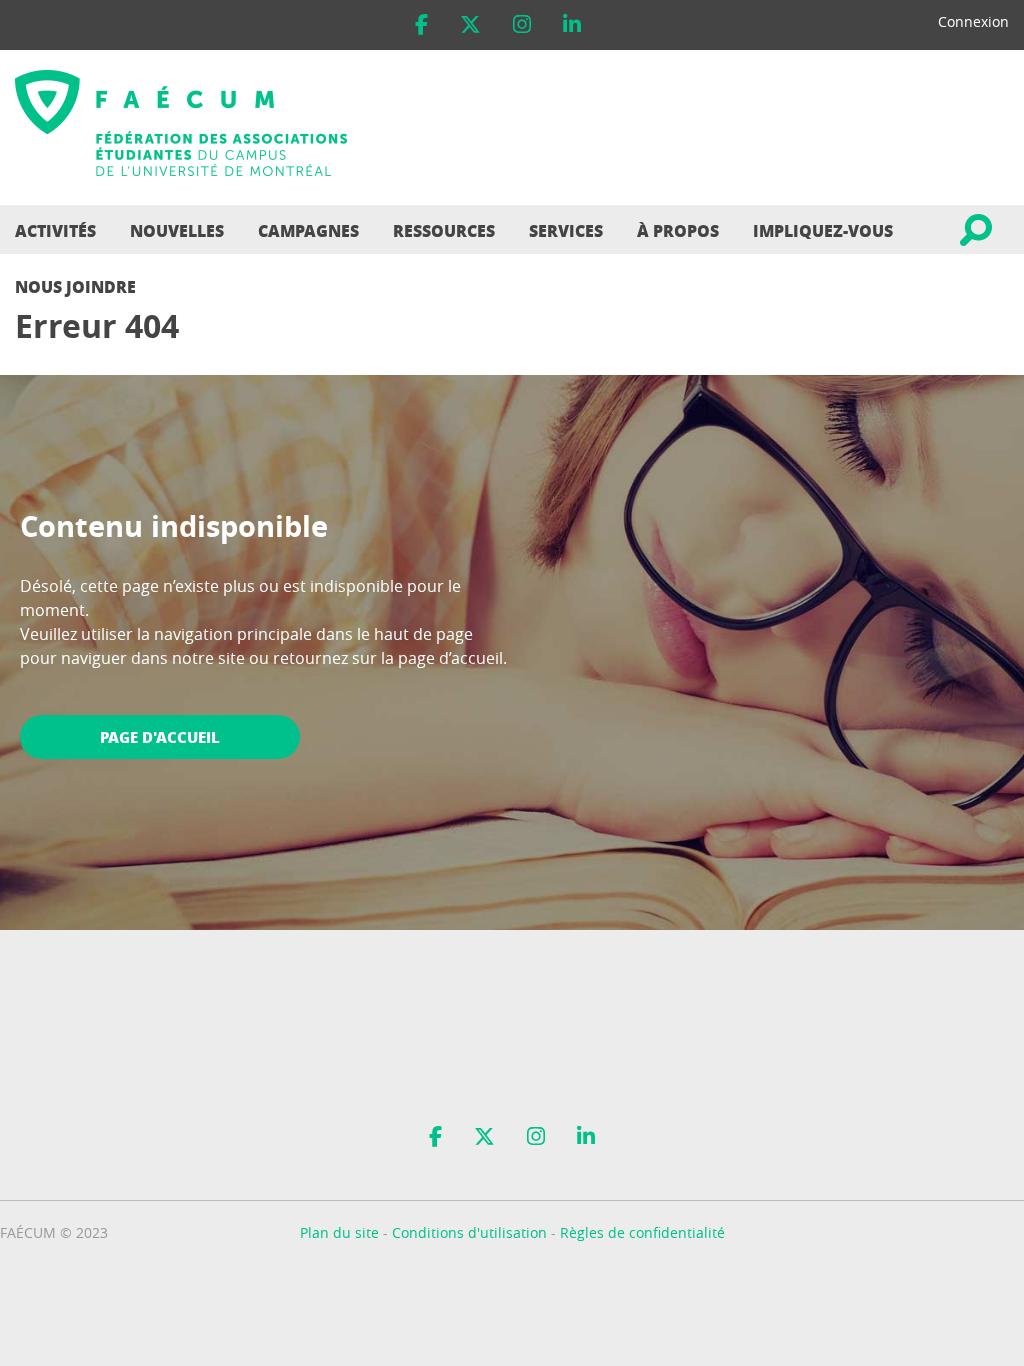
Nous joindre (75, 286)
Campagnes (308, 230)
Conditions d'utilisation (469, 1232)
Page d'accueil (160, 737)
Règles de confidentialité (642, 1232)
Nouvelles (177, 230)
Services (566, 230)
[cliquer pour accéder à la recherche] (975, 229)
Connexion (973, 21)
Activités (55, 230)
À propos (678, 230)
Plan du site (339, 1232)
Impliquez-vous (823, 230)
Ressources (444, 230)
